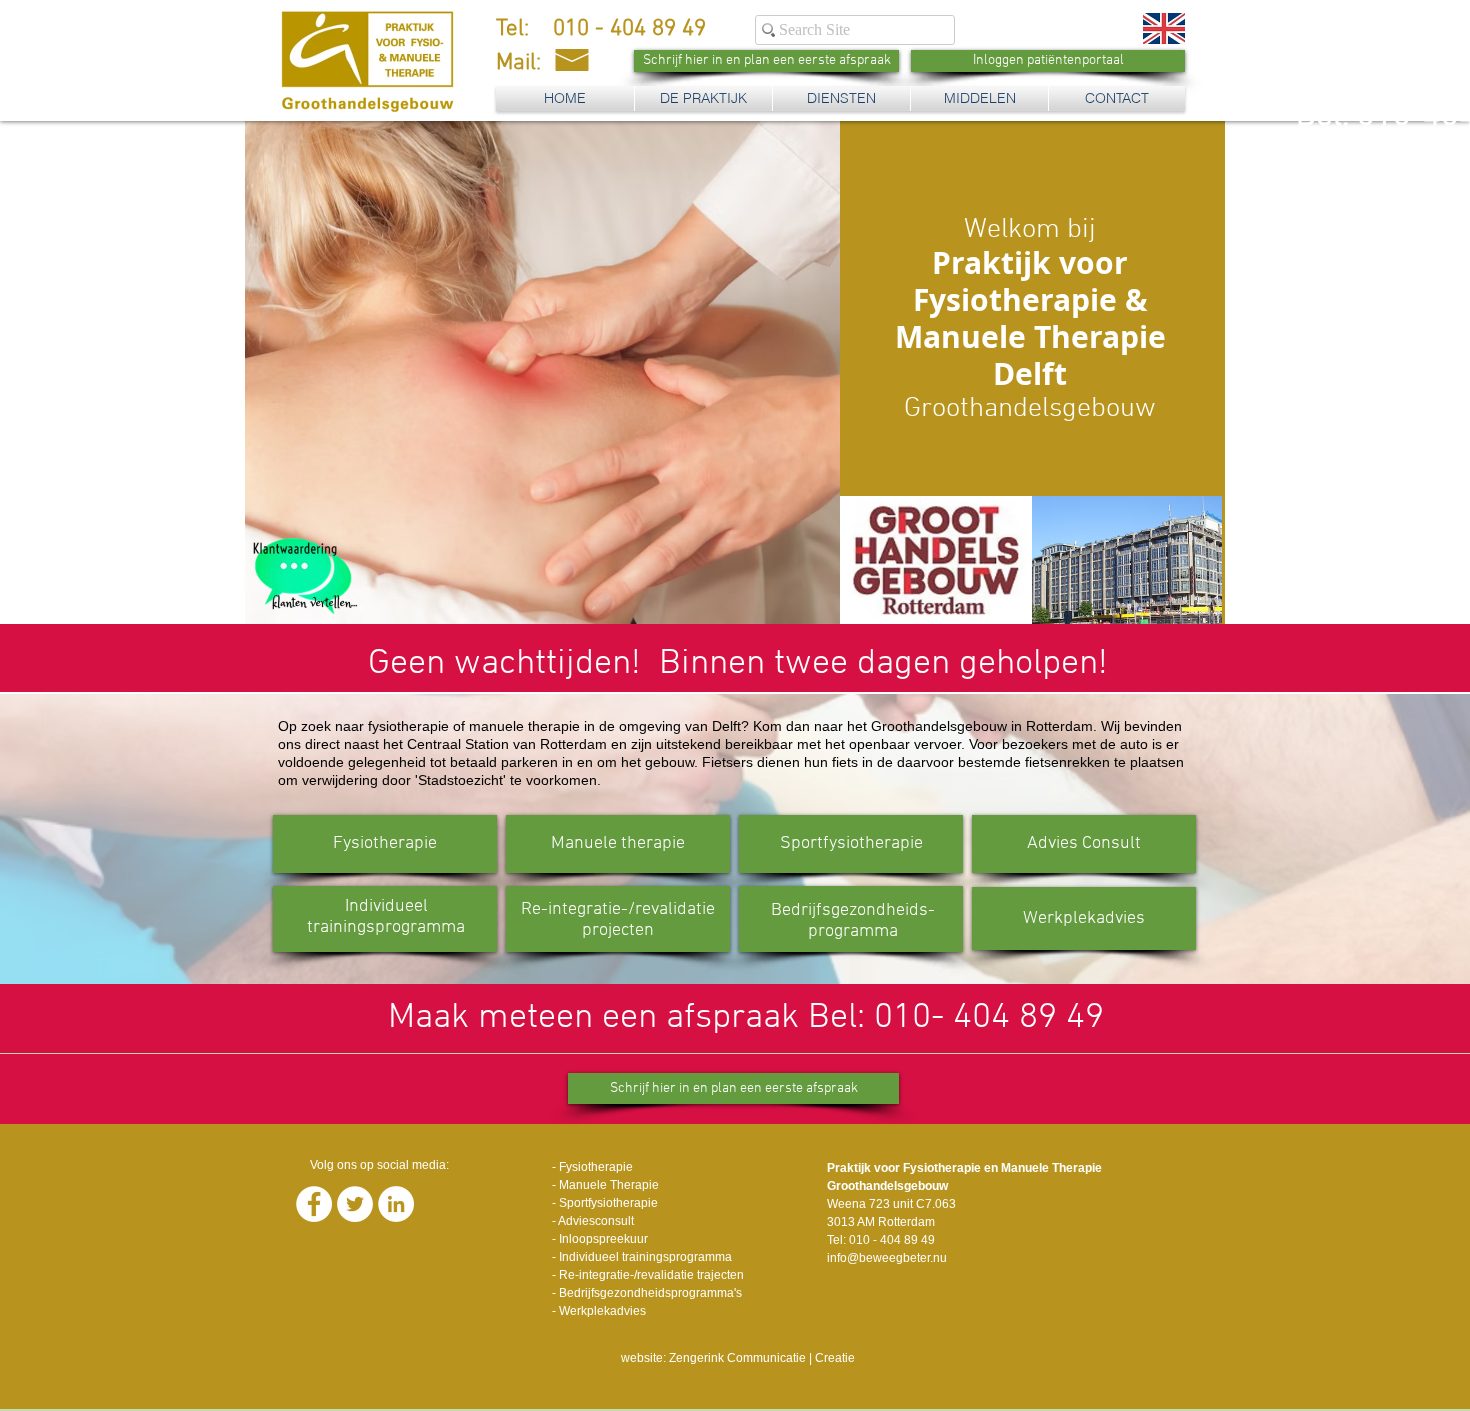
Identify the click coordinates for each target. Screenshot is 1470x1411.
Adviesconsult (596, 1221)
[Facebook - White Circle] (314, 1204)
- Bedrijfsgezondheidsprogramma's (647, 1293)
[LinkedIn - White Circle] (396, 1204)
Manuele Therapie (609, 1185)
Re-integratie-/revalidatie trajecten (651, 1275)
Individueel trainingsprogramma (645, 1257)
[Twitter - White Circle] (355, 1204)
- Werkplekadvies (599, 1311)
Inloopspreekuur (603, 1239)
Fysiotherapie (596, 1167)
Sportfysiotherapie (608, 1203)
